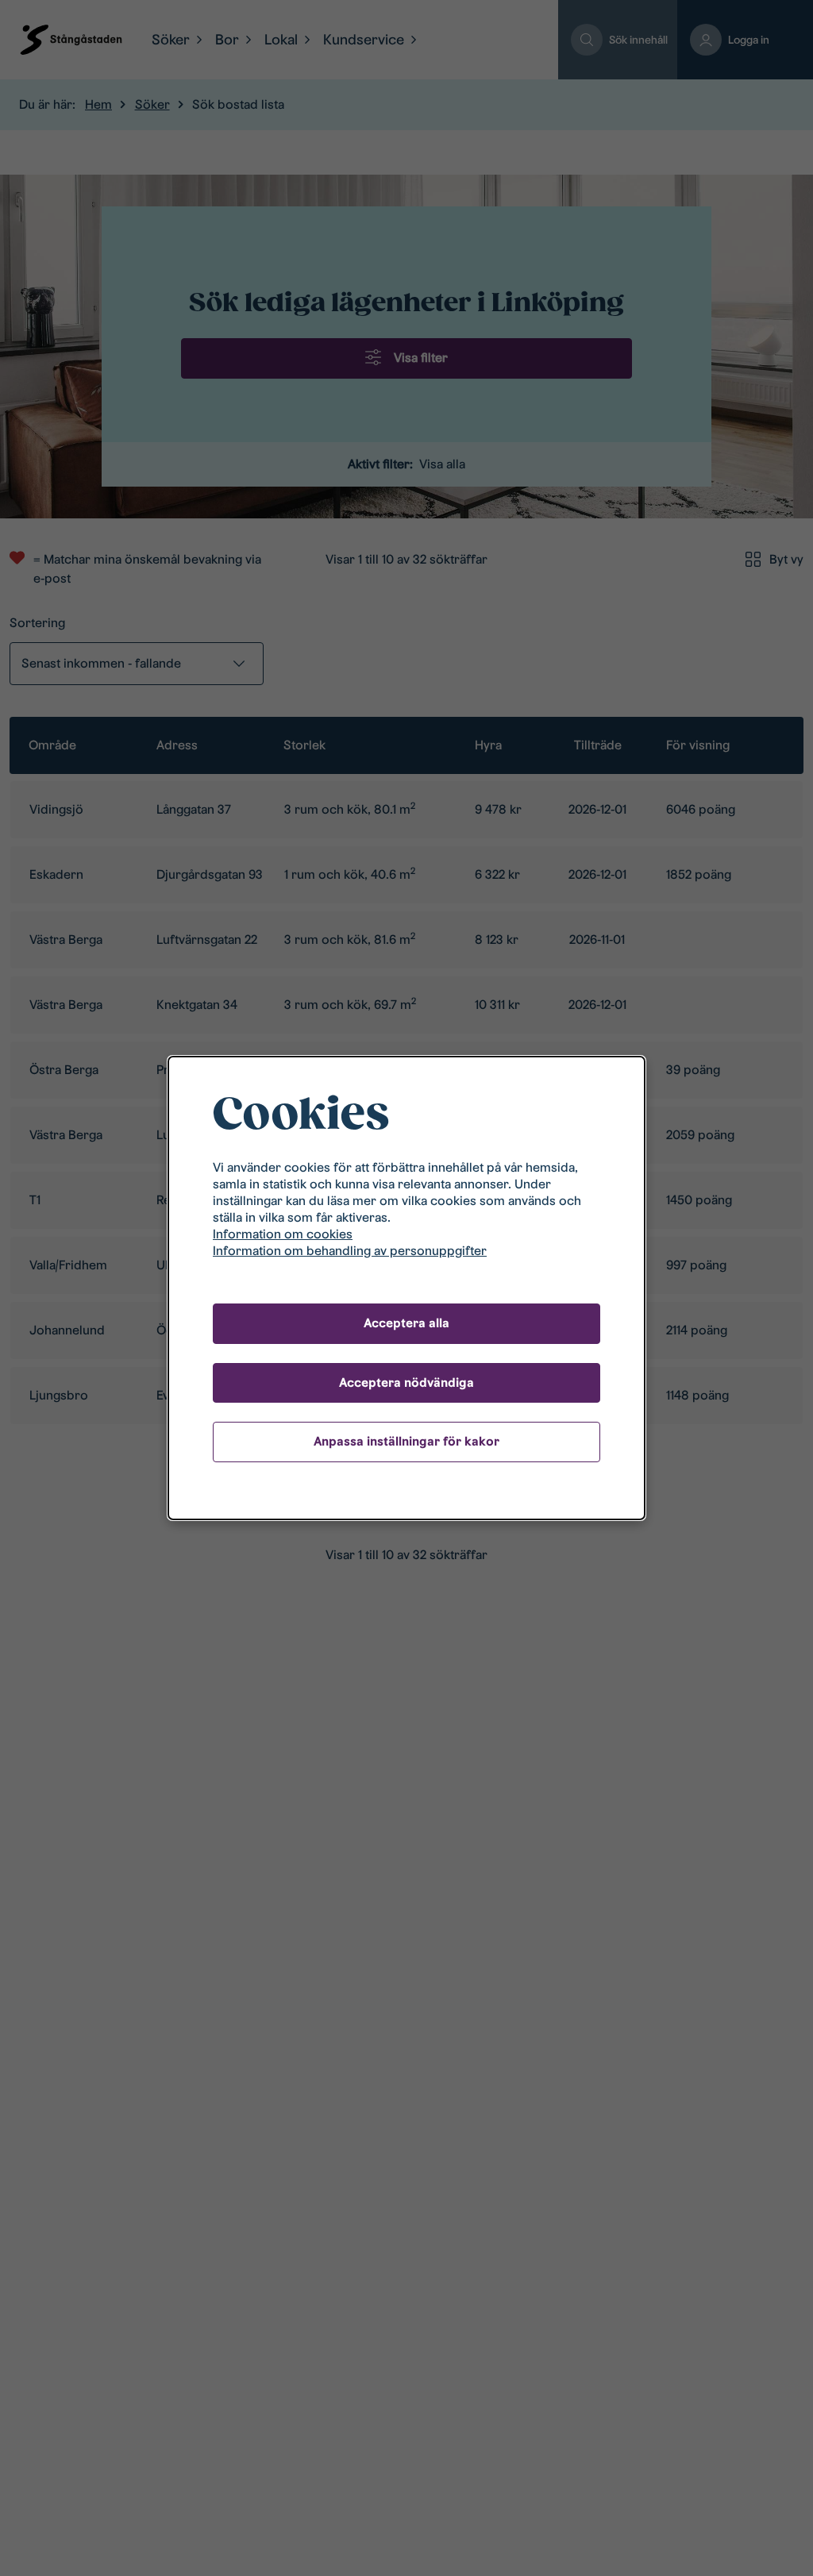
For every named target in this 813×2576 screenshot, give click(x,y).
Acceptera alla (406, 1323)
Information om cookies (283, 1234)
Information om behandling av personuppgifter (350, 1251)
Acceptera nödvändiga (406, 1382)
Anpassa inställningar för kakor (406, 1441)
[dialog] (406, 1288)
